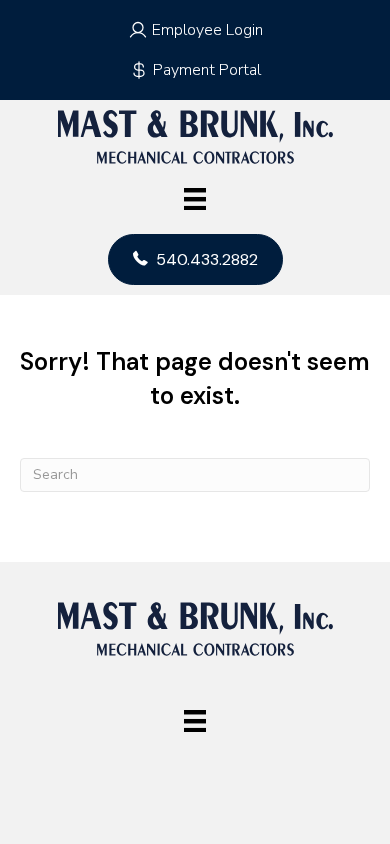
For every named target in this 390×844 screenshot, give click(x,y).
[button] (195, 30)
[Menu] (195, 199)
